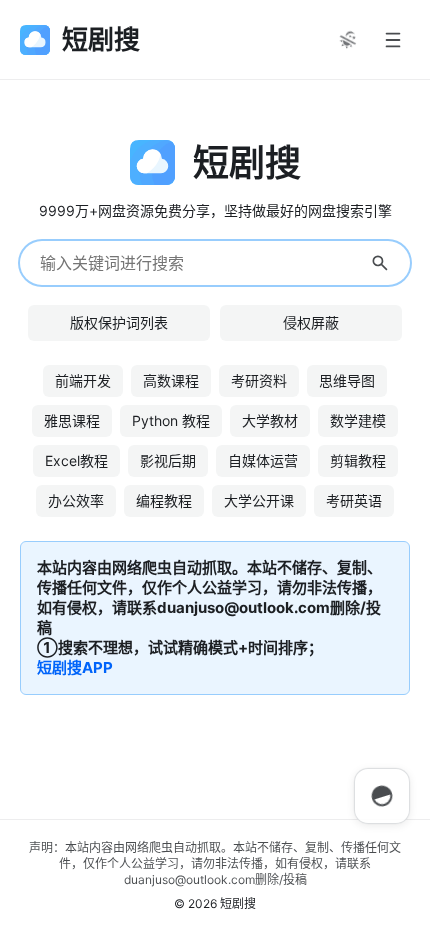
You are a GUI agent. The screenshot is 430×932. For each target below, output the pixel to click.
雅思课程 (72, 420)
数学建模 (358, 420)
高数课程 (171, 380)
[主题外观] (348, 40)
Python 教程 (171, 420)
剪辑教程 (358, 460)
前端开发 (83, 380)
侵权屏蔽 (311, 322)
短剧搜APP (75, 667)
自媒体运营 (263, 460)
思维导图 (347, 380)
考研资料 (259, 380)
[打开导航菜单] (393, 40)
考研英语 (354, 500)
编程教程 (164, 500)
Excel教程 (76, 460)
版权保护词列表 (119, 322)
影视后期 (168, 460)
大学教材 (270, 420)
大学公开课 (259, 500)
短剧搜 (238, 903)
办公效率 (76, 500)
